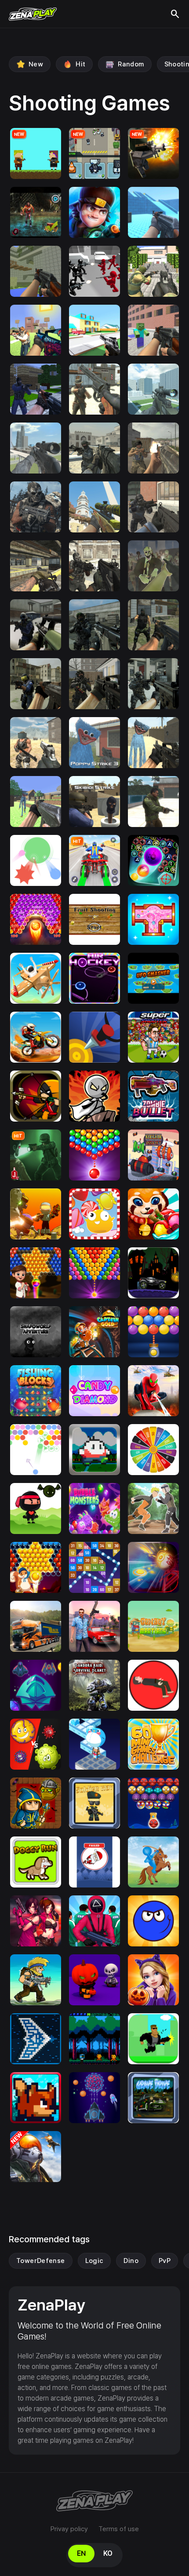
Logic (94, 2261)
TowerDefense (41, 2261)
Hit (80, 64)
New (36, 64)
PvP (165, 2261)
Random (131, 64)
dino (131, 2261)
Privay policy (69, 2529)
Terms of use (119, 2529)
